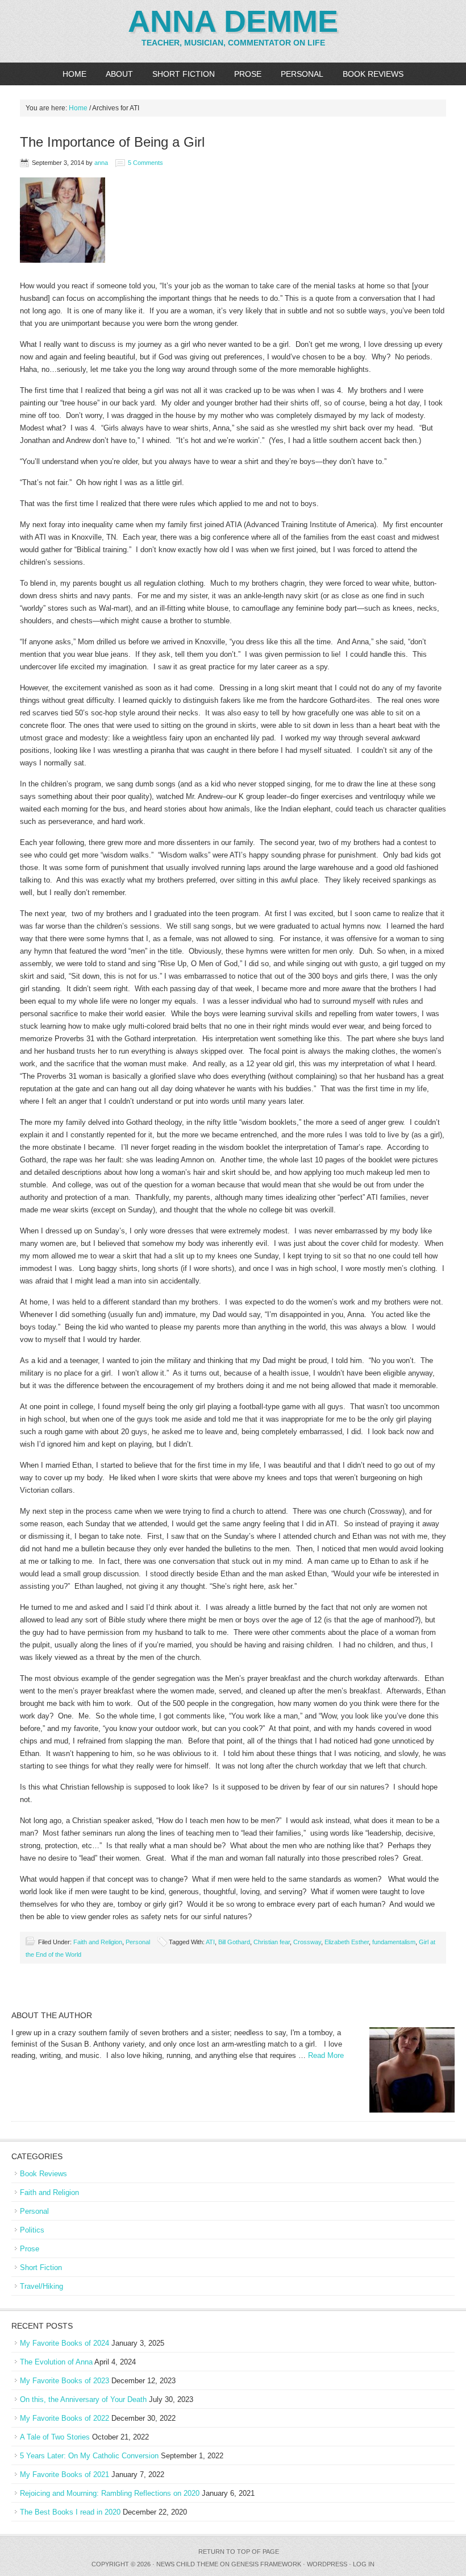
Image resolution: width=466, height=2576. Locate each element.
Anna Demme (233, 21)
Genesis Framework (266, 2564)
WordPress (327, 2564)
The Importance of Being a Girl (112, 142)
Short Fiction (184, 74)
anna (101, 163)
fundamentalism (394, 1942)
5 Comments (145, 163)
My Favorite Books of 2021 (65, 2474)
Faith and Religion (98, 1942)
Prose (248, 74)
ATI (210, 1942)
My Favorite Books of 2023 (65, 2381)
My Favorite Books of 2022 (65, 2418)
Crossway (307, 1942)
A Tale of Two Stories (55, 2437)
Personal (302, 74)
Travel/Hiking (41, 2286)
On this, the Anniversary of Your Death (83, 2399)
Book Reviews (373, 74)
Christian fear (272, 1942)
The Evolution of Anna (56, 2362)
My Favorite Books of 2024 (65, 2343)
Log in (364, 2564)
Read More (326, 2055)
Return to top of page (239, 2552)
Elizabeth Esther (347, 1942)
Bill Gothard (234, 1942)
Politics (32, 2230)
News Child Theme (187, 2564)
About (119, 74)
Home (74, 74)
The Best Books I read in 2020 (70, 2512)
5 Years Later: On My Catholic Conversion (89, 2456)
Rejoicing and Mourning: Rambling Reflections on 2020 (110, 2493)
